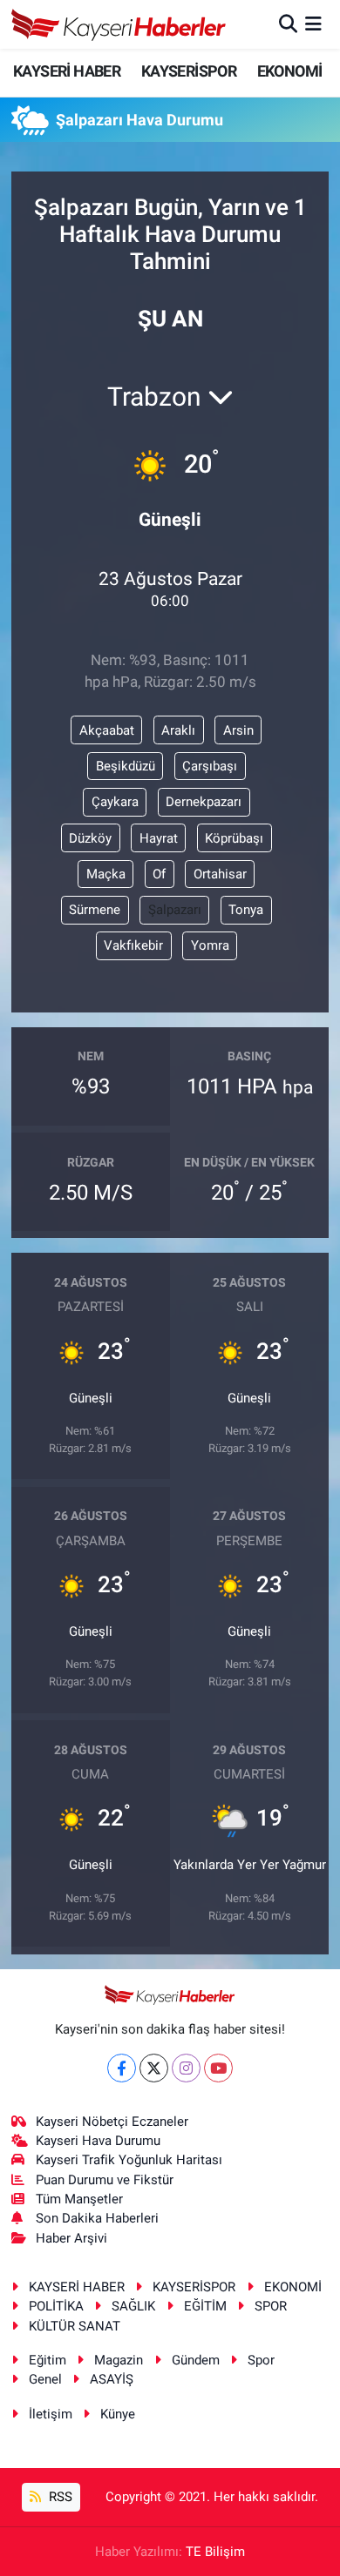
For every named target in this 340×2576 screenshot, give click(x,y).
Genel (45, 2379)
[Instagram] (186, 2068)
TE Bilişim (215, 2552)
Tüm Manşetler (79, 2199)
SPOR (271, 2306)
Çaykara (115, 802)
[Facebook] (122, 2068)
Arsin (238, 730)
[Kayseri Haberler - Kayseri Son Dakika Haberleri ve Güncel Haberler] (119, 24)
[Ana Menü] (313, 24)
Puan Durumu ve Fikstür (105, 2180)
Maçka (106, 874)
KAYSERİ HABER (67, 71)
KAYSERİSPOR (189, 71)
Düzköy (90, 838)
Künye (118, 2414)
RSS (59, 2497)
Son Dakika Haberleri (97, 2218)
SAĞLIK (133, 2306)
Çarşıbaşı (210, 766)
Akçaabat (107, 730)
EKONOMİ (290, 71)
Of (159, 874)
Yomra (210, 945)
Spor (261, 2360)
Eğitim (48, 2360)
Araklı (178, 730)
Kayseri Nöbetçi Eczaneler (112, 2122)
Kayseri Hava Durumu (98, 2141)
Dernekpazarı (204, 802)
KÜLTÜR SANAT (75, 2326)
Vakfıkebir (133, 945)
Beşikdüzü (126, 766)
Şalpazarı (175, 910)
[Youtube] (218, 2068)
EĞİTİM (205, 2306)
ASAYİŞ (112, 2379)
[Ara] (288, 24)
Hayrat (159, 838)
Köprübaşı (234, 838)
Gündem (196, 2360)
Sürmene (95, 910)
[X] (154, 2068)
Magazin (119, 2360)
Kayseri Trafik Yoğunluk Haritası (129, 2160)
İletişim (51, 2414)
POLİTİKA (56, 2306)
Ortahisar (220, 874)
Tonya (246, 910)
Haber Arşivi (71, 2238)
